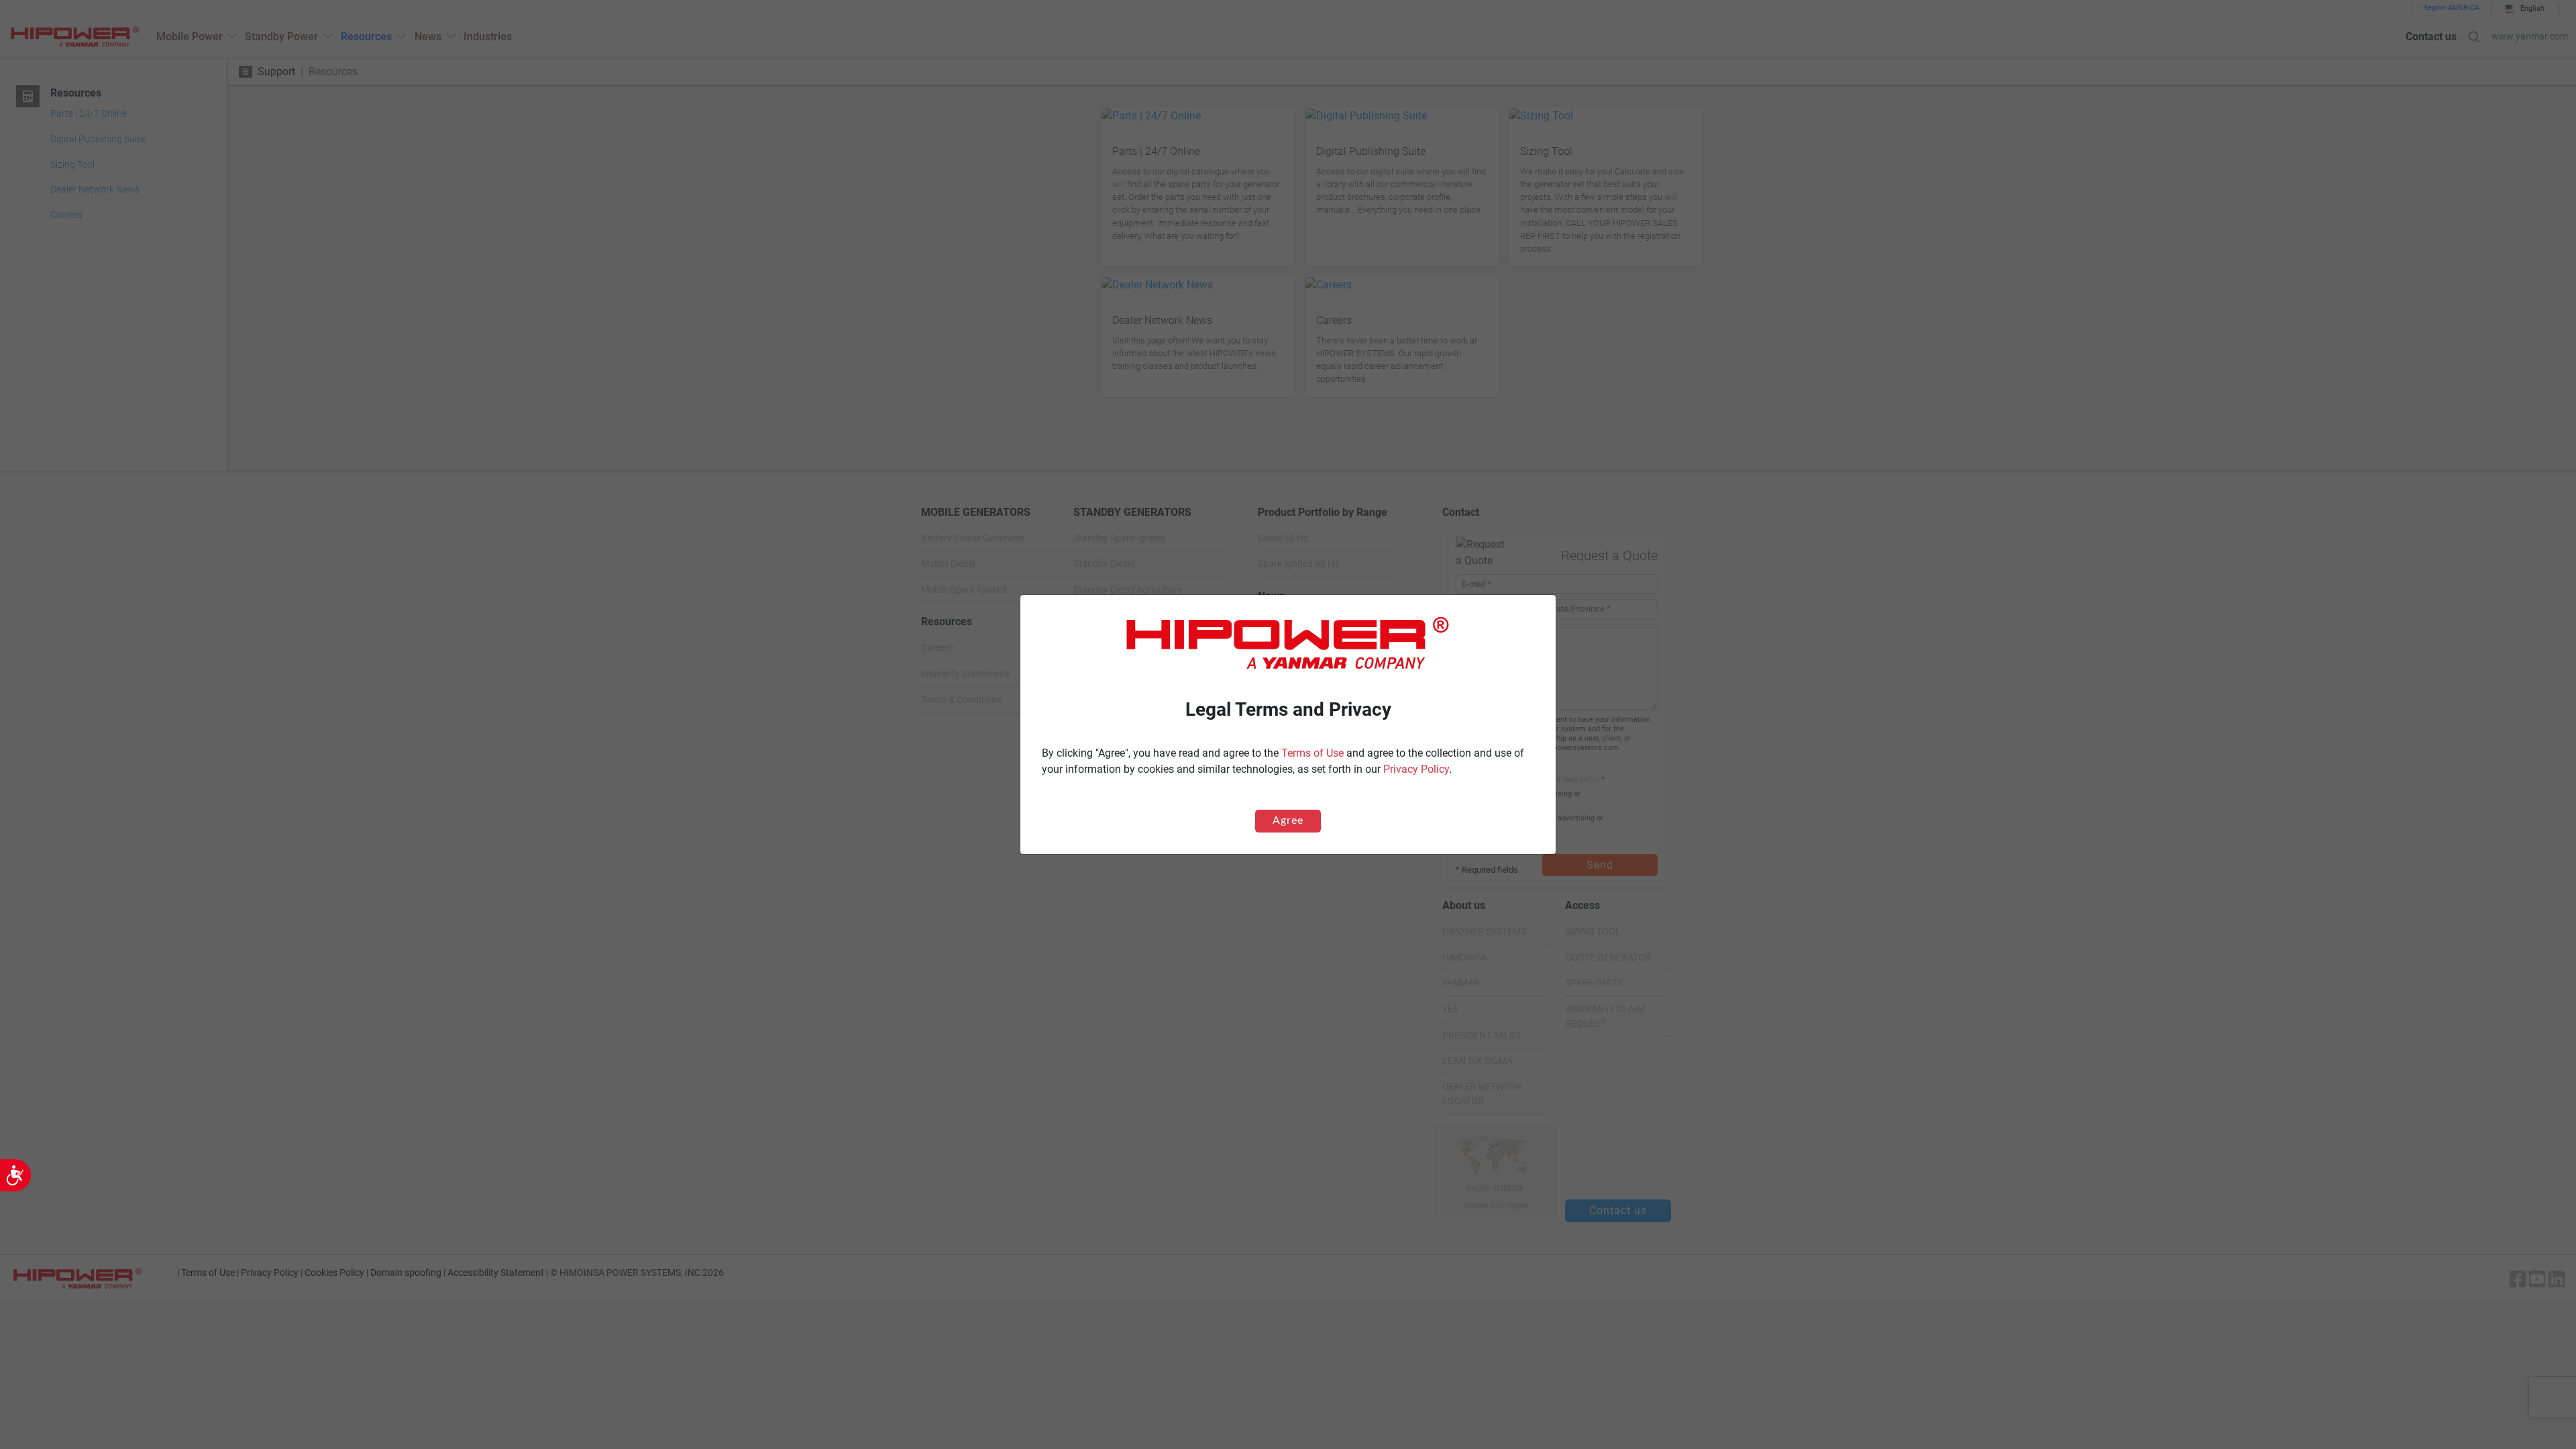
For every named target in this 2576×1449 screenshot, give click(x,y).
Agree (1288, 820)
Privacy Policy (1416, 769)
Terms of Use (1312, 753)
